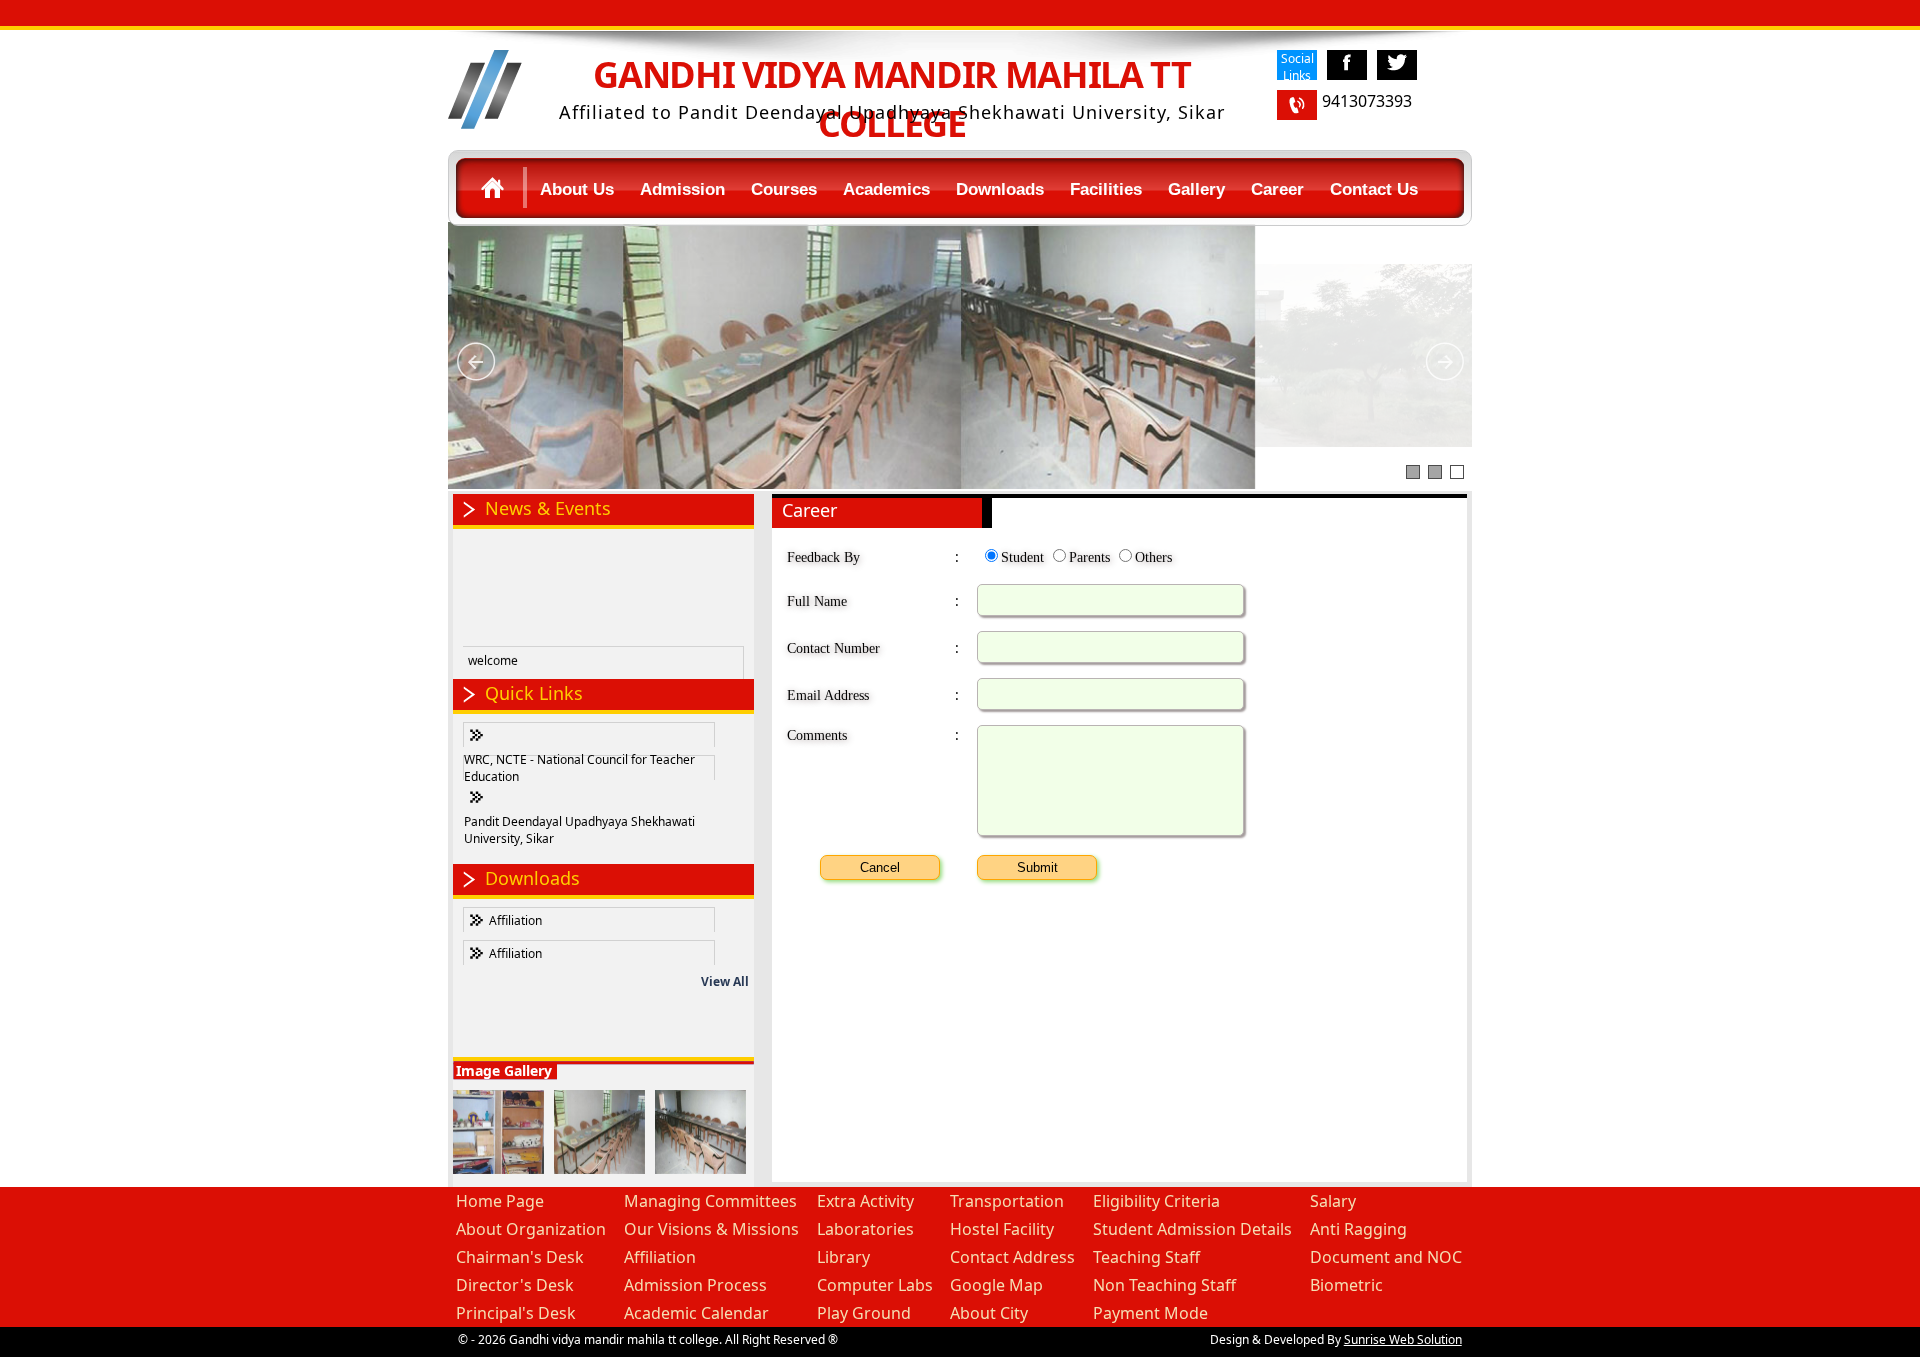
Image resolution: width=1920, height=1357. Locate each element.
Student (1022, 557)
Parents (1089, 557)
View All (725, 981)
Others (1153, 557)
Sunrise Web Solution (1403, 1339)
